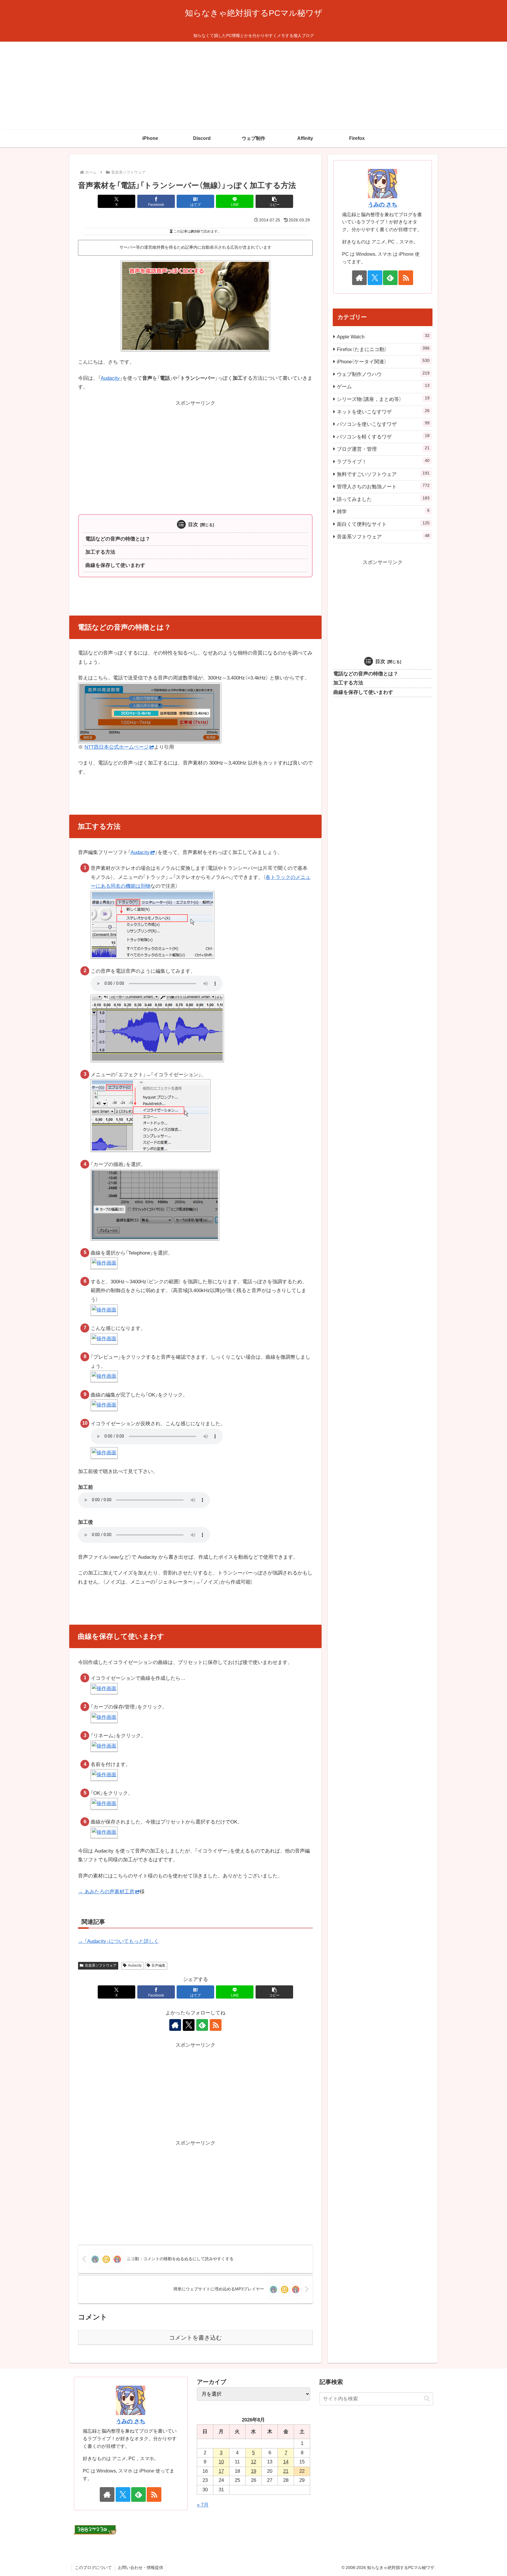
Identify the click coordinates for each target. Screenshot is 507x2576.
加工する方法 (100, 552)
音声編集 (158, 1965)
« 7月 (203, 2505)
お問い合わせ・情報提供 (141, 2567)
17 (221, 2471)
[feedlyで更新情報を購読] (202, 2025)
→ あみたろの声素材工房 (106, 1892)
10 (221, 2462)
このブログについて (93, 2567)
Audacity (110, 378)
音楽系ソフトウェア (101, 1965)
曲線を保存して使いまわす (115, 565)
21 (286, 2471)
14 (286, 2462)
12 (253, 2462)
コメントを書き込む (195, 2338)
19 (253, 2471)
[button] (274, 201)
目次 (193, 524)
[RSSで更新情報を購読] (216, 2025)
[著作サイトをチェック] (175, 2025)
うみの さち (383, 205)
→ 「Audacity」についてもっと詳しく (118, 1941)
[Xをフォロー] (189, 2025)
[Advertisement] (253, 86)
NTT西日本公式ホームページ (117, 747)
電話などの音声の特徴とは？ (118, 539)
